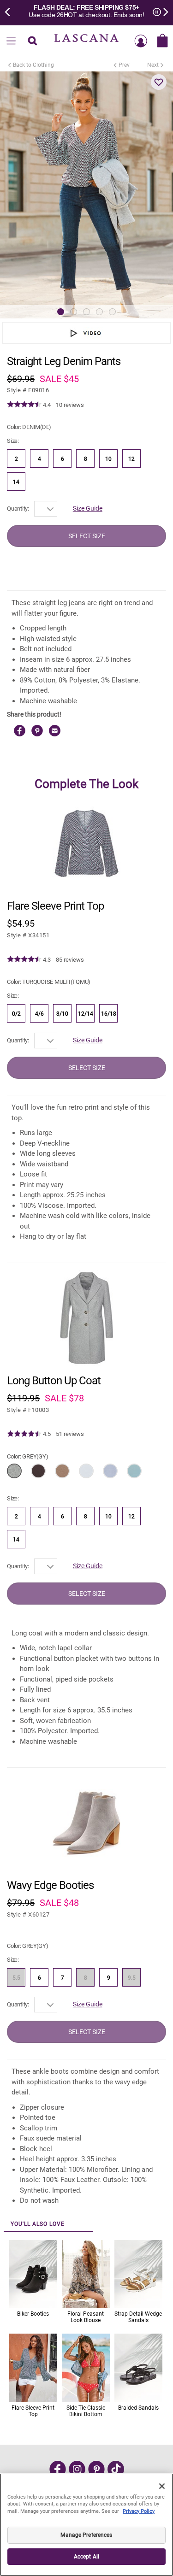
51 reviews (70, 1434)
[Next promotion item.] (163, 11)
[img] (24, 405)
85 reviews (70, 960)
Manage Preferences (86, 2535)
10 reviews (70, 405)
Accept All (86, 2557)
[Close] (162, 2486)
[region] (86, 2525)
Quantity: (18, 509)
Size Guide (88, 508)
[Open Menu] (11, 41)
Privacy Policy (139, 2511)
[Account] (141, 41)
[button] (159, 82)
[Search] (33, 41)
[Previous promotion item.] (10, 11)
